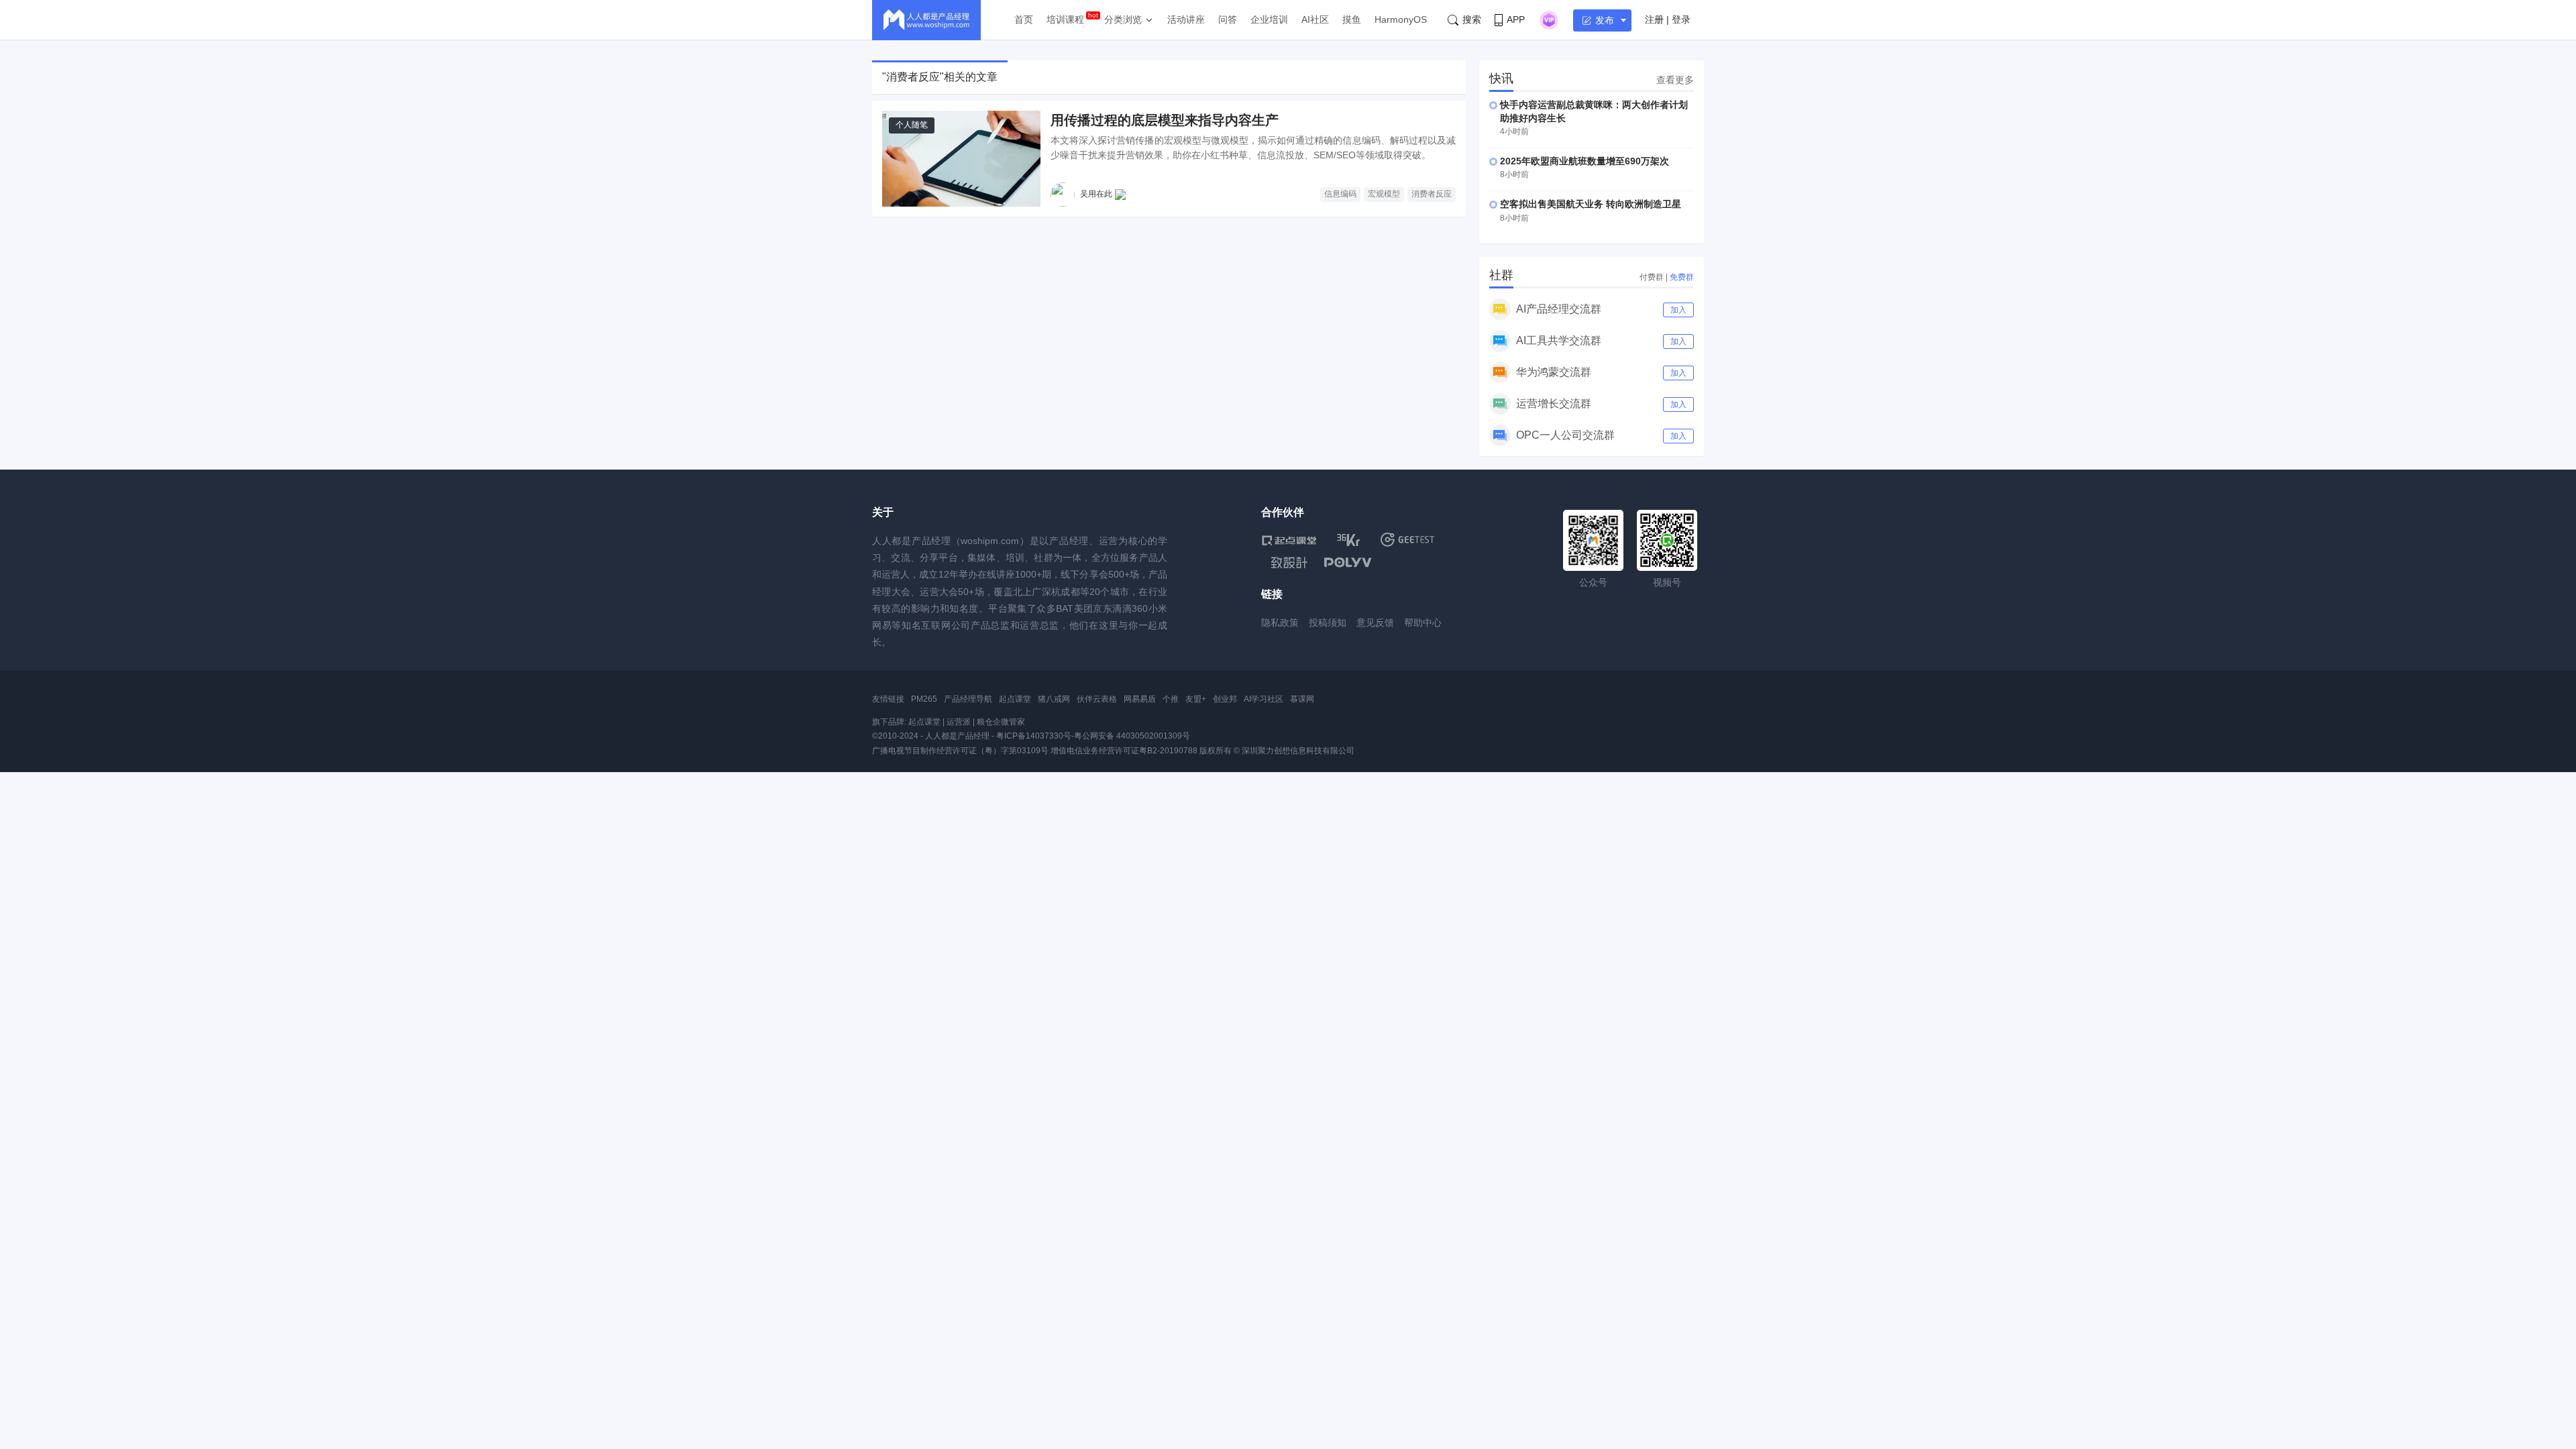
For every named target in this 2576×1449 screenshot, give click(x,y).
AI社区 (1315, 19)
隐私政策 (1280, 623)
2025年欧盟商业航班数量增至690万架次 (1585, 161)
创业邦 (1225, 699)
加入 (1678, 310)
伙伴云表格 (1097, 699)
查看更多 (1675, 80)
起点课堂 (1015, 699)
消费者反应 (1432, 194)
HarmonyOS (1401, 19)
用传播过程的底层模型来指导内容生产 (1165, 120)
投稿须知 (1328, 623)
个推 (1171, 699)
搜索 (1472, 19)
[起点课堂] (1289, 540)
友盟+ (1196, 699)
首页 (1024, 19)
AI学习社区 (1264, 699)
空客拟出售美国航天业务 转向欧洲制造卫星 (1591, 204)
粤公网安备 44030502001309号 (1132, 736)
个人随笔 (912, 125)
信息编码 (1340, 194)
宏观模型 (1384, 194)
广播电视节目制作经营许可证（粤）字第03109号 (960, 751)
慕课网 (1302, 699)
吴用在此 (1096, 194)
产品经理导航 (968, 699)
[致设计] (1289, 563)
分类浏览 (1123, 19)
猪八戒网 (1054, 699)
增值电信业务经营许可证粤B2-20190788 (1124, 751)
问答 (1228, 19)
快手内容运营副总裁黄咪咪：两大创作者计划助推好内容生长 (1594, 111)
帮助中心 (1423, 623)
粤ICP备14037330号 (1034, 736)
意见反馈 (1375, 623)
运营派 (959, 722)
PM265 (924, 699)
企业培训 (1269, 19)
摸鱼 (1352, 19)
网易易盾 (1140, 699)
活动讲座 (1186, 19)
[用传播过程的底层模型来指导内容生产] (961, 159)
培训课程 (1065, 19)
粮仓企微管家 (1001, 722)
